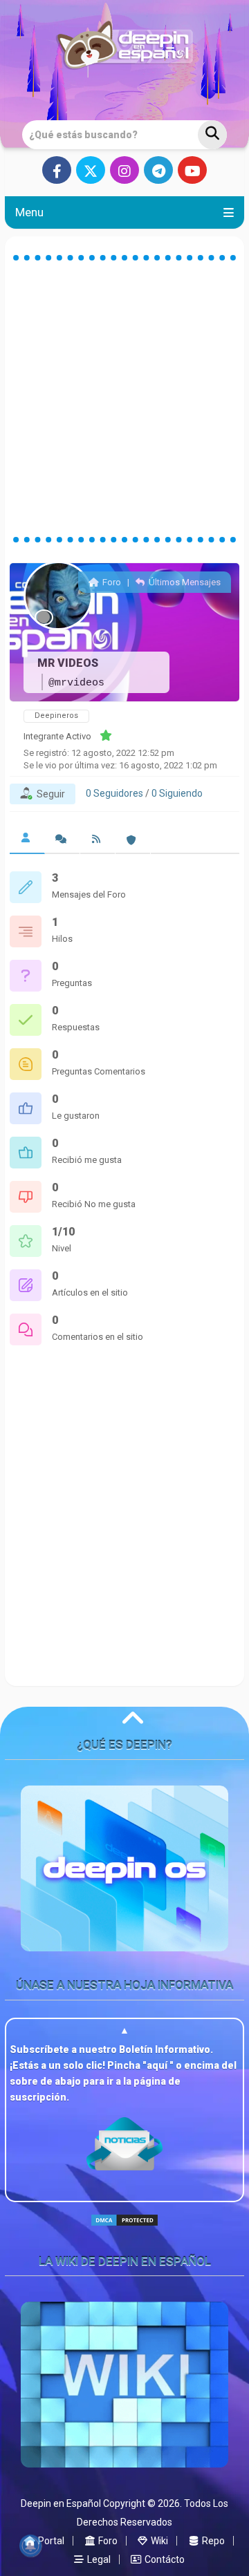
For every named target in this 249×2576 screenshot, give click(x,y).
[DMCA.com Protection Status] (124, 2232)
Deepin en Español (61, 2503)
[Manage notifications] (30, 2546)
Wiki (158, 2541)
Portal (50, 2541)
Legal (98, 2559)
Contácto (164, 2559)
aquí (158, 2065)
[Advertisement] (124, 399)
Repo (212, 2541)
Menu (29, 212)
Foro (110, 582)
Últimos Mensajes (184, 582)
